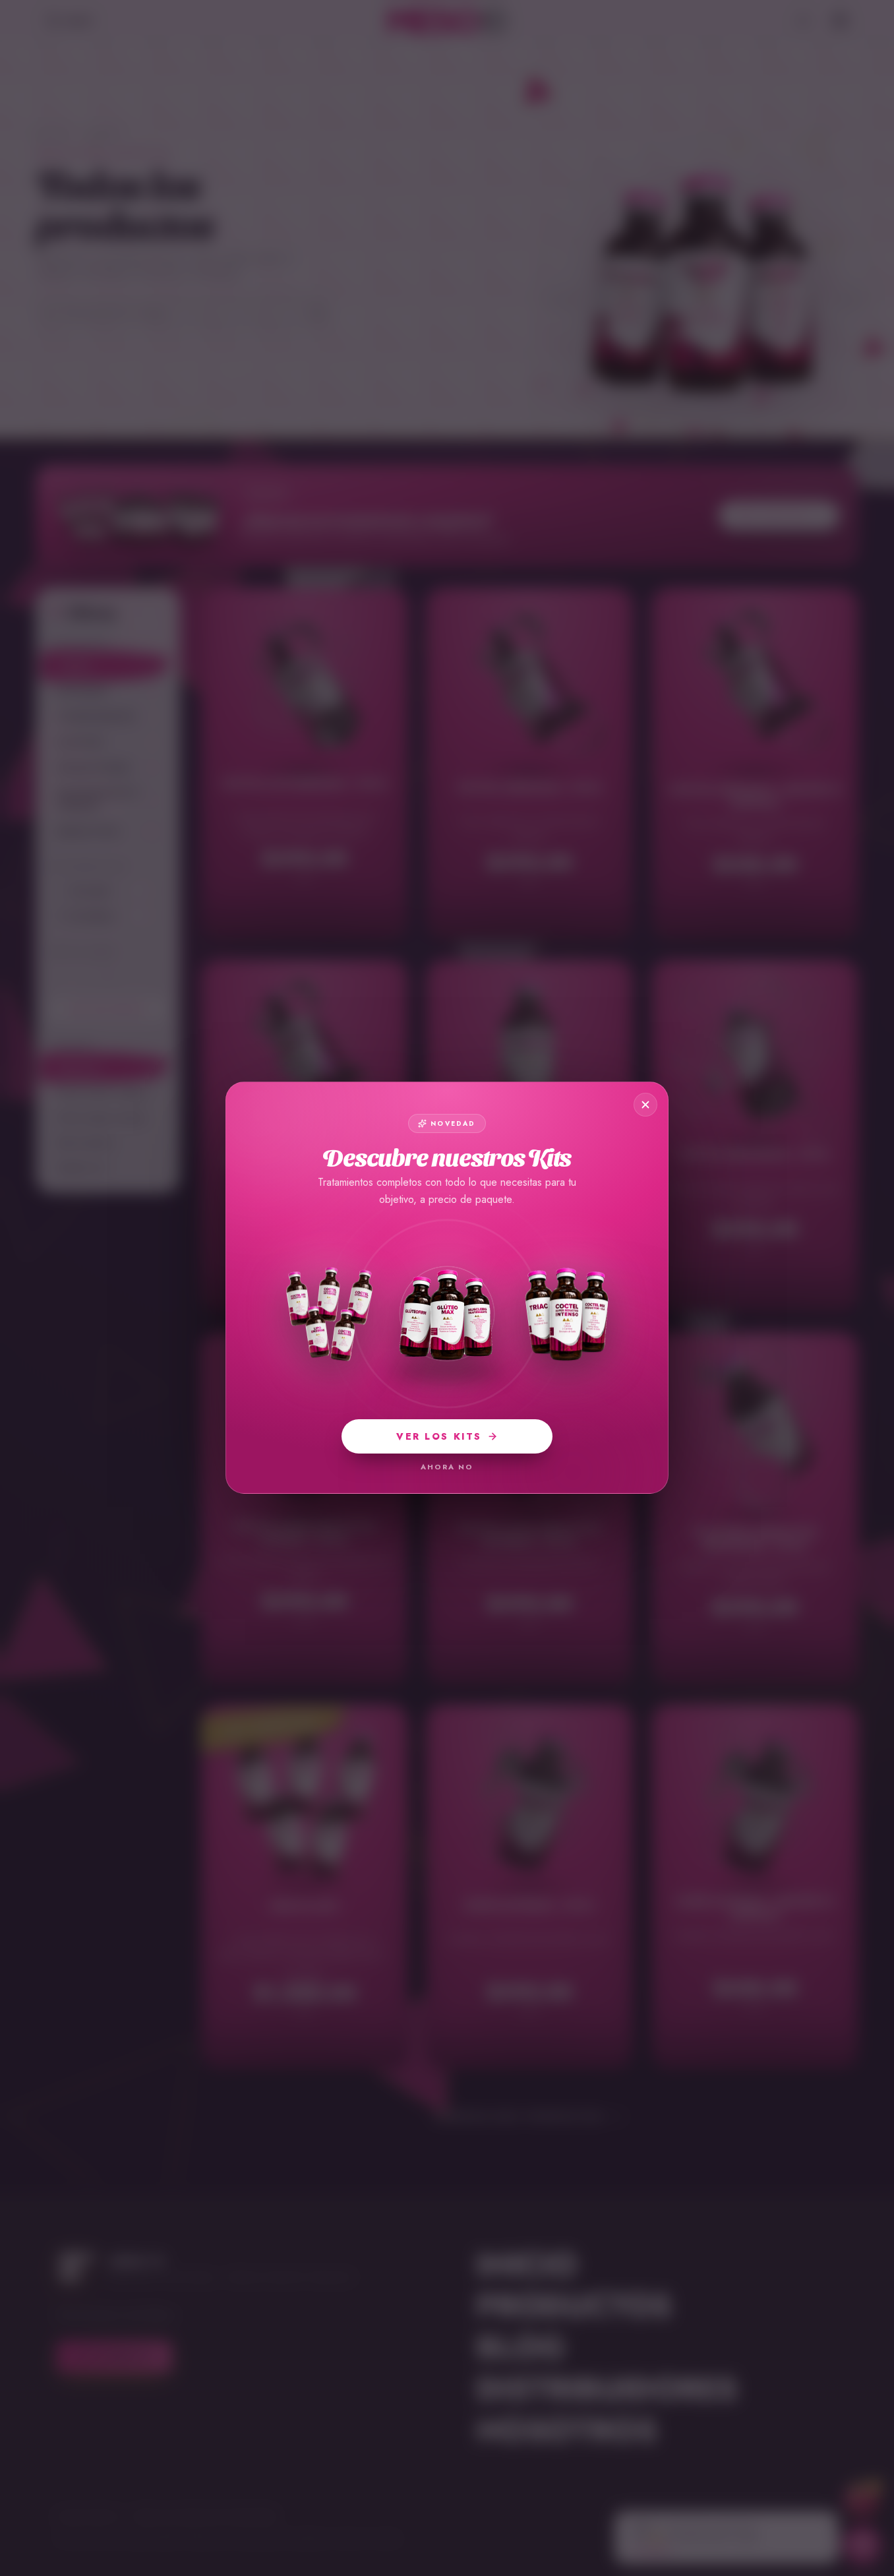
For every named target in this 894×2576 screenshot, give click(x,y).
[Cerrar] (645, 1105)
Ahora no (447, 1467)
